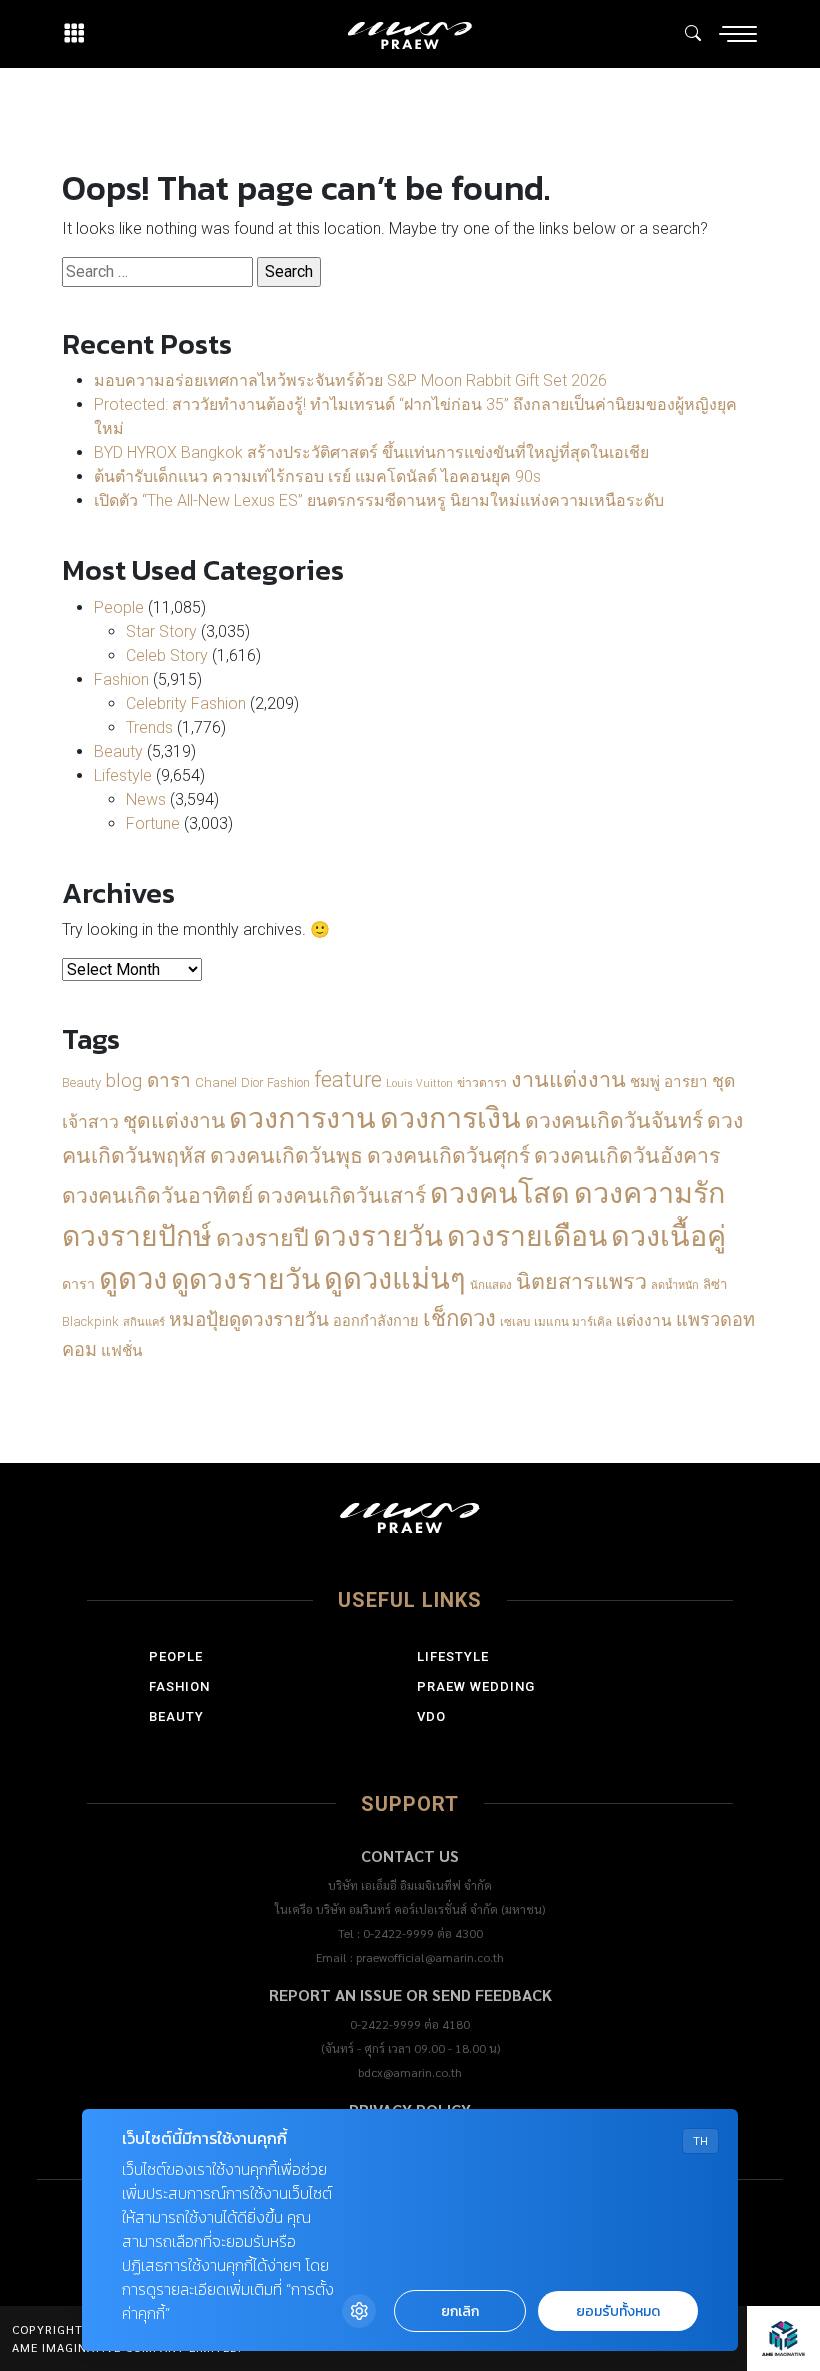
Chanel (216, 1082)
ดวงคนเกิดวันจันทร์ (614, 1120)
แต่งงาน (644, 1321)
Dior (252, 1082)
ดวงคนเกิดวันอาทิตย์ (157, 1195)
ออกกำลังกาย (376, 1321)
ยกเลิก (460, 2311)
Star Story (161, 631)
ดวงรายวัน (378, 1236)
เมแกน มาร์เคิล (573, 1322)
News (146, 799)
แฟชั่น (121, 1351)
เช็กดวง (459, 1318)
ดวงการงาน (302, 1118)
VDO (431, 1716)
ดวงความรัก (649, 1193)
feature (348, 1079)
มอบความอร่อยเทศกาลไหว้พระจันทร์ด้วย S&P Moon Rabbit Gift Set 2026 (350, 380)
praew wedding (476, 1686)
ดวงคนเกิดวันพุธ (286, 1155)
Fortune (153, 823)
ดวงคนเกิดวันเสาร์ (341, 1195)
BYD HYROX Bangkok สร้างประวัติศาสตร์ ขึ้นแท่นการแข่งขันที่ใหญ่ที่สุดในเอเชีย (371, 452)
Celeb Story (167, 655)
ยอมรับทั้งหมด (618, 2311)
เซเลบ (515, 1322)
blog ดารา (148, 1080)
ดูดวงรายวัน (245, 1279)
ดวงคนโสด (500, 1193)
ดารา (78, 1284)
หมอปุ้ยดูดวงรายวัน (249, 1319)
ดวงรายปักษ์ (137, 1236)
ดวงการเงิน (450, 1118)
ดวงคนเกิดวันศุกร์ (448, 1155)
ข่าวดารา (482, 1083)
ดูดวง (133, 1279)
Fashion (121, 679)
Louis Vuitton (419, 1083)
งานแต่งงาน (568, 1079)
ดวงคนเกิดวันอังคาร (627, 1155)
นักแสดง (491, 1285)
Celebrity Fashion (186, 703)
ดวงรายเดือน (527, 1236)
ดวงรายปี (262, 1238)
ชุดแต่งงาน (174, 1121)
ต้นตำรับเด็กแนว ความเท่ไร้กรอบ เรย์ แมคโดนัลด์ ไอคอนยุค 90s (317, 476)
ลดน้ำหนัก (675, 1285)
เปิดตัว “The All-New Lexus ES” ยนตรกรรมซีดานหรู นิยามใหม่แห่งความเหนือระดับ (379, 500)
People (119, 607)
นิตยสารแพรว (581, 1281)
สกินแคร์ (144, 1322)
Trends (149, 727)
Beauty (118, 751)
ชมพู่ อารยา (669, 1082)
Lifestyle (123, 775)
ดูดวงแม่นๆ (395, 1279)
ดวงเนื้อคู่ (668, 1236)
